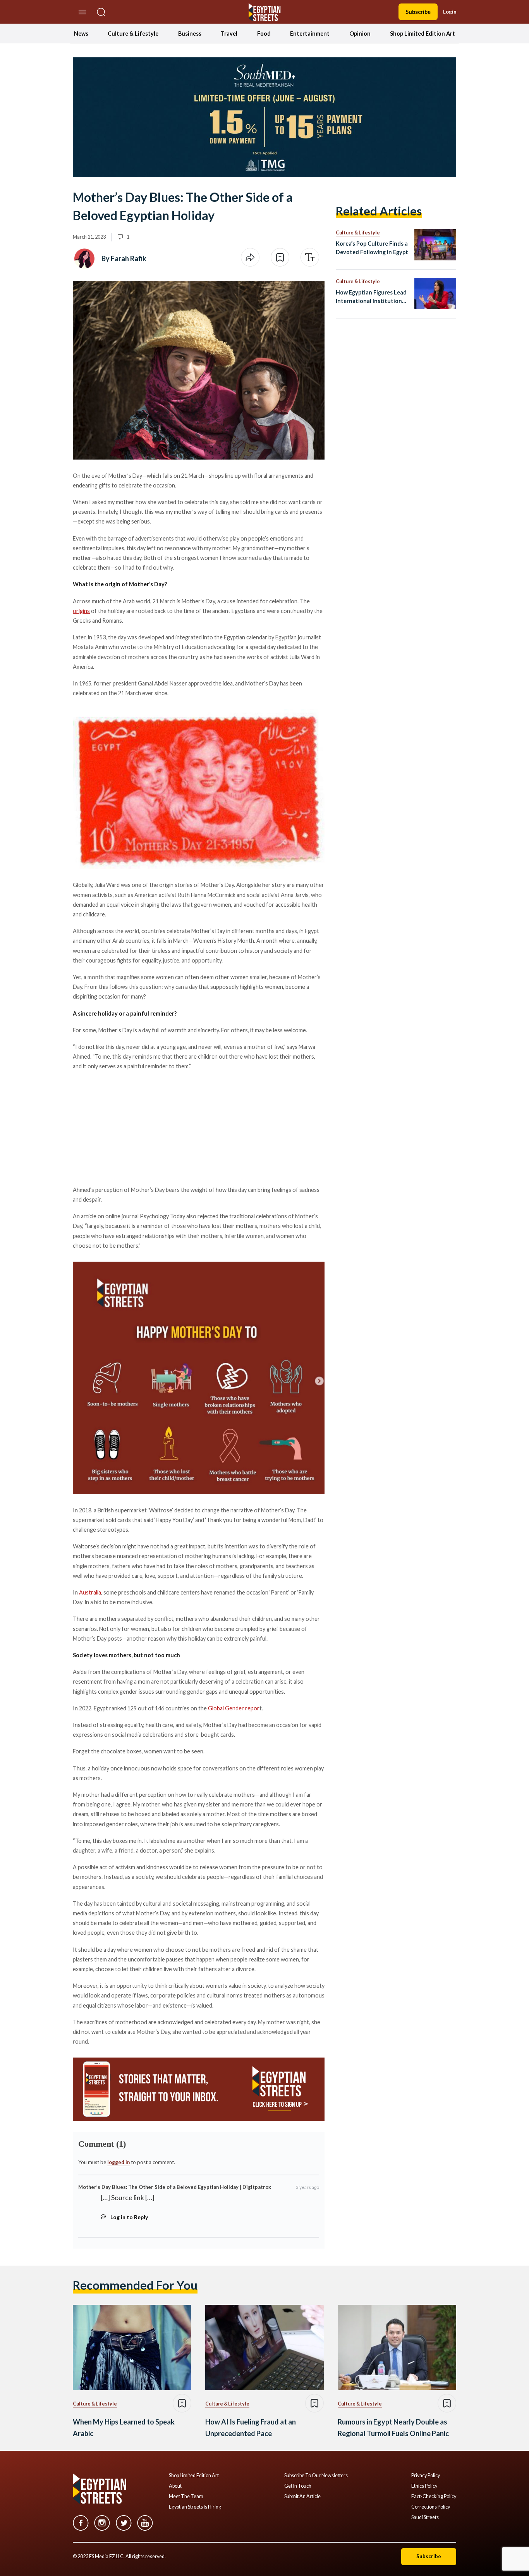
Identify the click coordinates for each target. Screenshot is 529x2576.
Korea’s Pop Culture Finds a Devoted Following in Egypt (372, 248)
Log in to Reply (129, 2217)
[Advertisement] (132, 1127)
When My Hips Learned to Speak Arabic (124, 2428)
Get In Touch (298, 2486)
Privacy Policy (426, 2476)
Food (264, 34)
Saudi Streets (425, 2517)
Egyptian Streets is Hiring (195, 2507)
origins (81, 611)
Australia (90, 1592)
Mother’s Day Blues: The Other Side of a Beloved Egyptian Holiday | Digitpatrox (175, 2187)
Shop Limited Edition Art (423, 34)
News (81, 34)
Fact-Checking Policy (434, 2497)
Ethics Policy (424, 2486)
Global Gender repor (234, 1708)
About (175, 2486)
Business (190, 34)
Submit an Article (302, 2497)
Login (450, 12)
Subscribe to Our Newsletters (316, 2476)
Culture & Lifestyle (133, 34)
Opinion (360, 34)
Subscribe (418, 12)
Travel (229, 34)
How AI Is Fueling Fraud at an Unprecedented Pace (251, 2428)
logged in (119, 2162)
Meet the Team (186, 2497)
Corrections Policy (431, 2507)
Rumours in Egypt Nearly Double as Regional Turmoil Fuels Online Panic (393, 2428)
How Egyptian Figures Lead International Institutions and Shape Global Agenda (371, 297)
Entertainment (310, 34)
